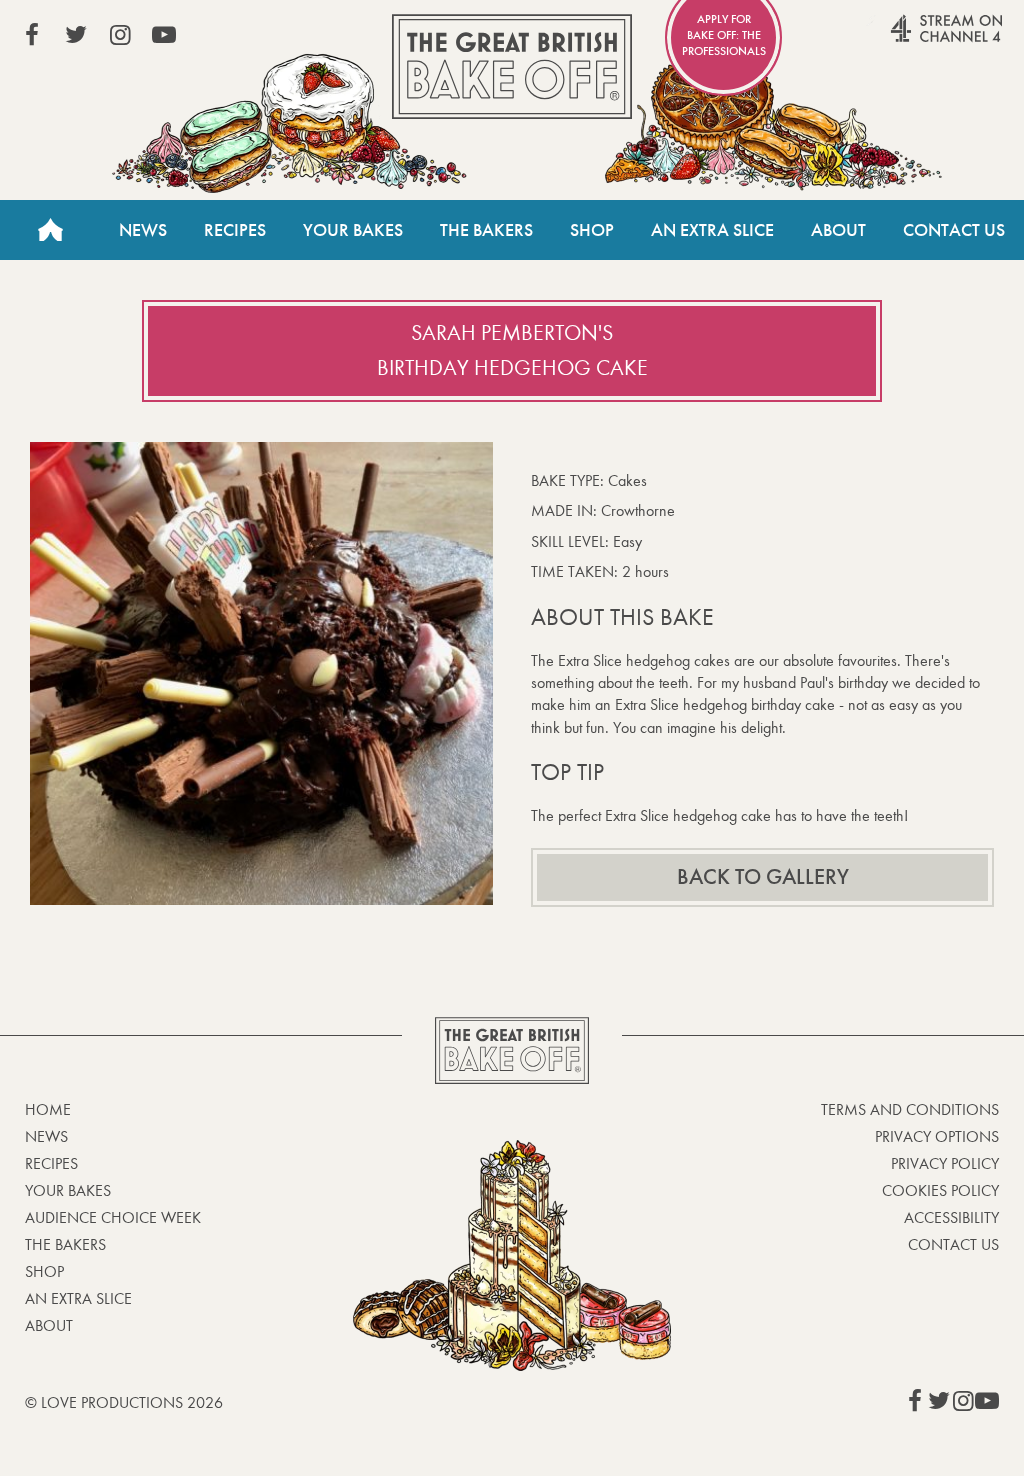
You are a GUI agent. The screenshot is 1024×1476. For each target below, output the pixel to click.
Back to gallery (763, 877)
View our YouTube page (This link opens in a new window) (164, 35)
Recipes (235, 230)
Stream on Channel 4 (908, 39)
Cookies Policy (940, 1190)
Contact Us (954, 230)
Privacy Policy (945, 1163)
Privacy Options (937, 1136)
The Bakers (486, 230)
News (143, 230)
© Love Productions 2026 (124, 1402)
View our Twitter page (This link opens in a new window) (76, 35)
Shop (592, 230)
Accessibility (951, 1217)
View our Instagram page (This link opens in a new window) (120, 35)
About (838, 230)
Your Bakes (353, 230)
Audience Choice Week (113, 1217)
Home (50, 230)
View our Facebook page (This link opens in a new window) (32, 35)
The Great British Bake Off (512, 66)
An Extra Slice (712, 230)
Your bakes (68, 1190)
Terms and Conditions (910, 1109)
